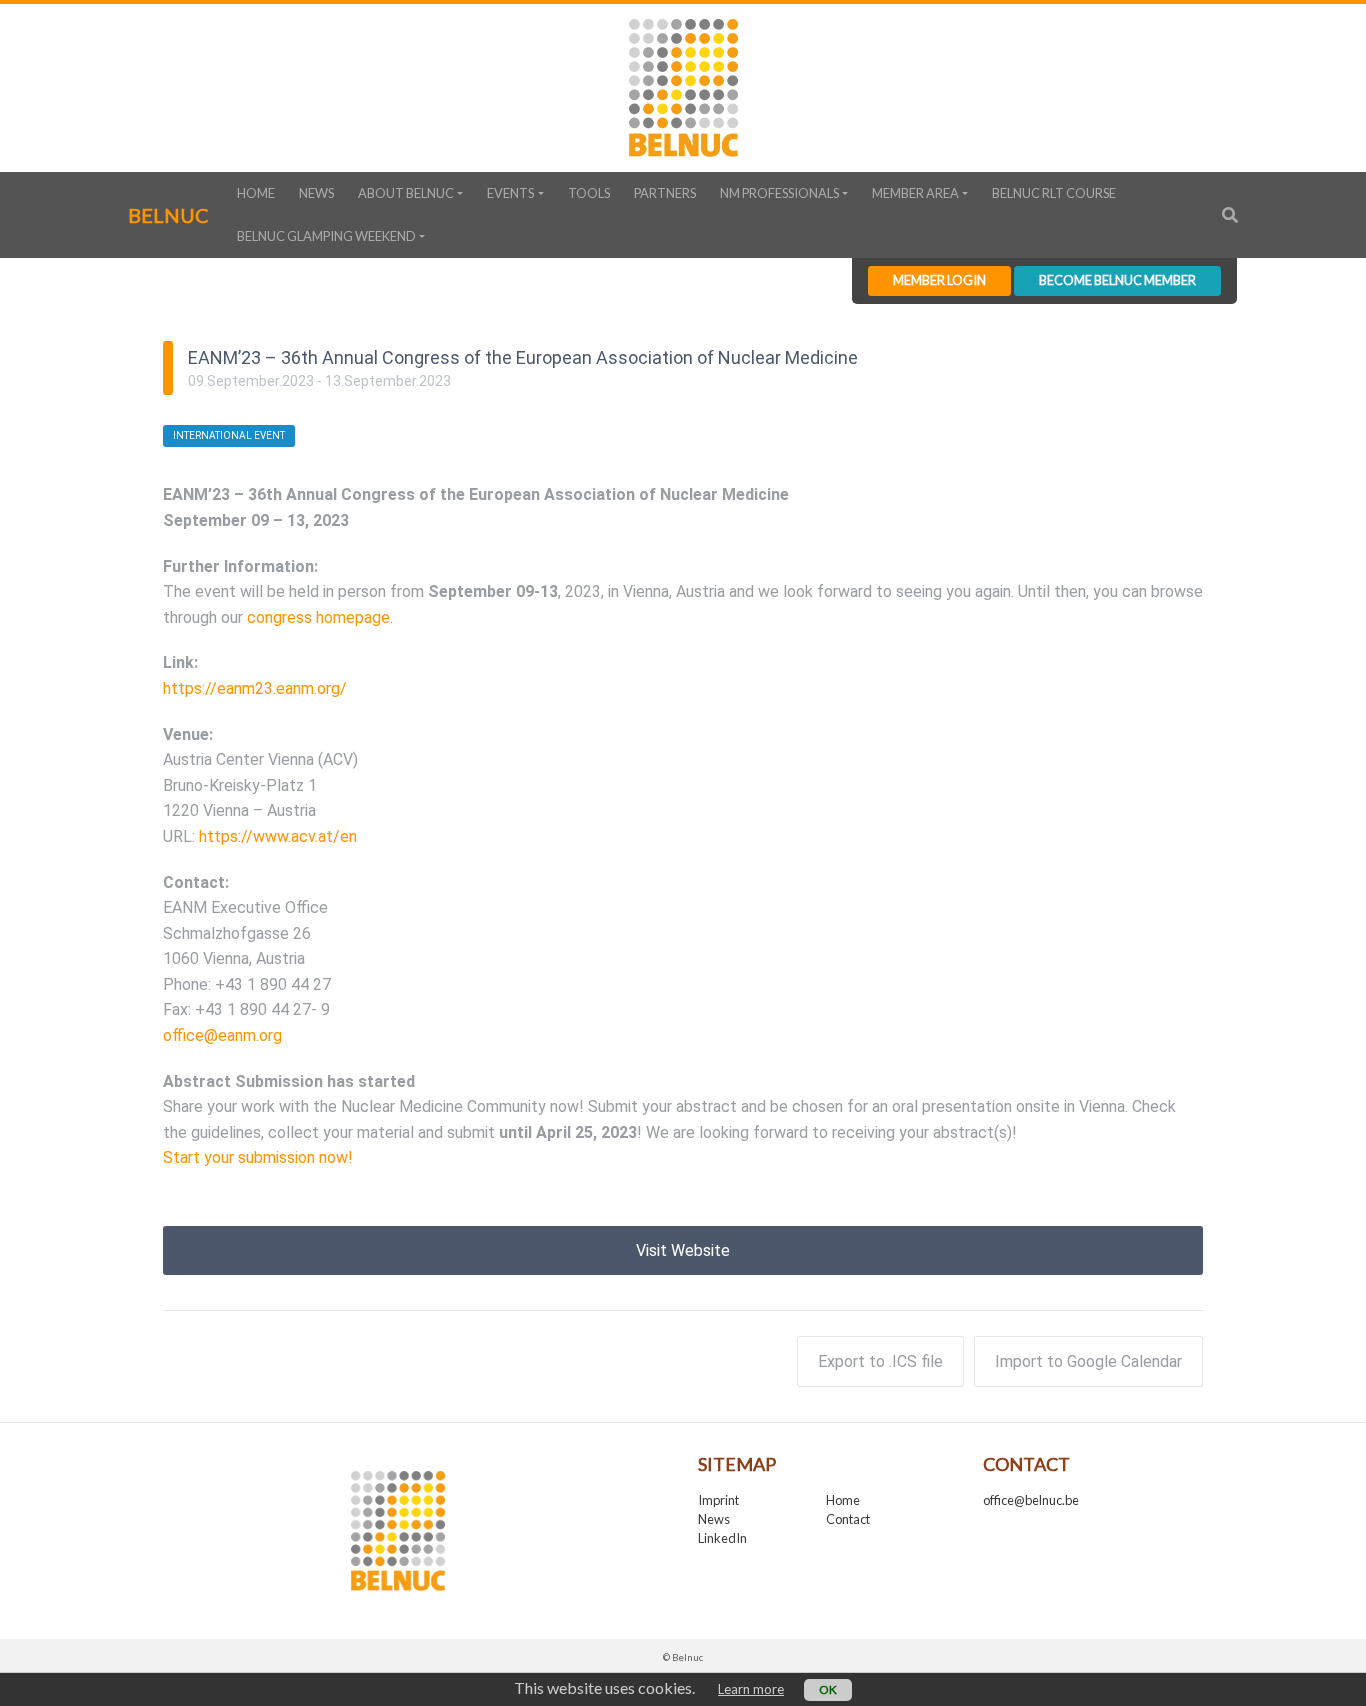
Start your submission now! (258, 1157)
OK (828, 1689)
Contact (848, 1519)
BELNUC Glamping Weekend (326, 236)
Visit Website (683, 1250)
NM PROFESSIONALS (779, 193)
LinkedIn (722, 1538)
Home (256, 193)
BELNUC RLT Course (1054, 193)
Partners (665, 193)
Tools (589, 193)
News (316, 193)
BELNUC (168, 215)
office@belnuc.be (1031, 1500)
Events (510, 193)
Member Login (939, 280)
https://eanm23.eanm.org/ (255, 688)
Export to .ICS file (880, 1361)
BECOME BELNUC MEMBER (1117, 280)
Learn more (751, 1689)
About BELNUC (406, 193)
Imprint (718, 1500)
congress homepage (318, 617)
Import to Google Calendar (1088, 1361)
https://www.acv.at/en (278, 836)
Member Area (915, 193)
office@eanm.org (222, 1035)
